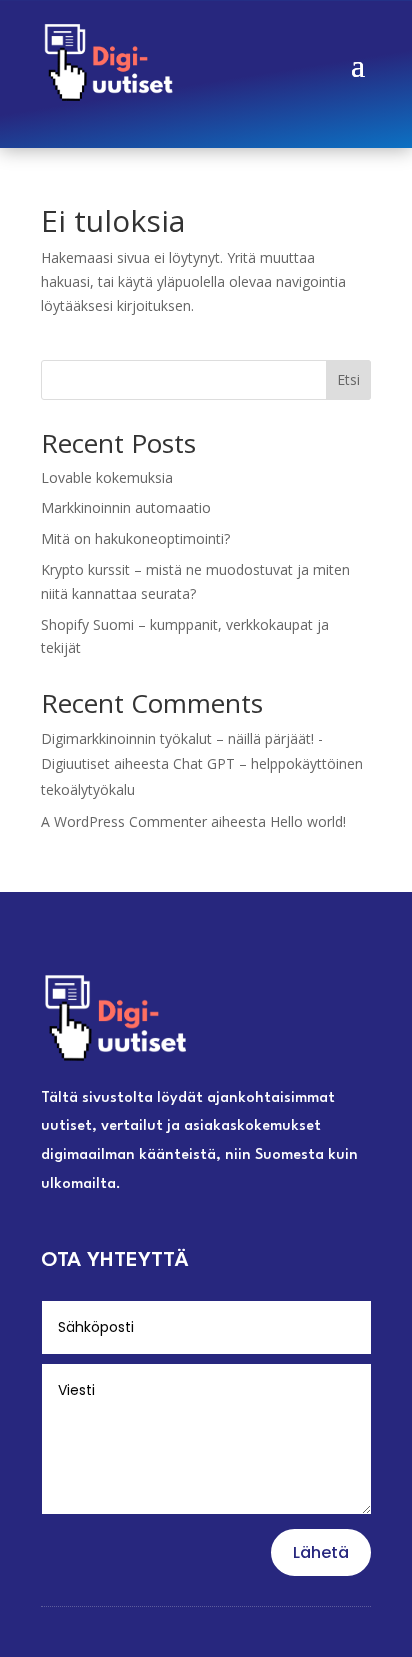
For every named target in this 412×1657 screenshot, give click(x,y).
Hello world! (308, 821)
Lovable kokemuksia (107, 477)
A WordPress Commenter (124, 821)
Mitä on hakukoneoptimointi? (135, 538)
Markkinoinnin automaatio (126, 507)
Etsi (348, 379)
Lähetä (321, 1552)
